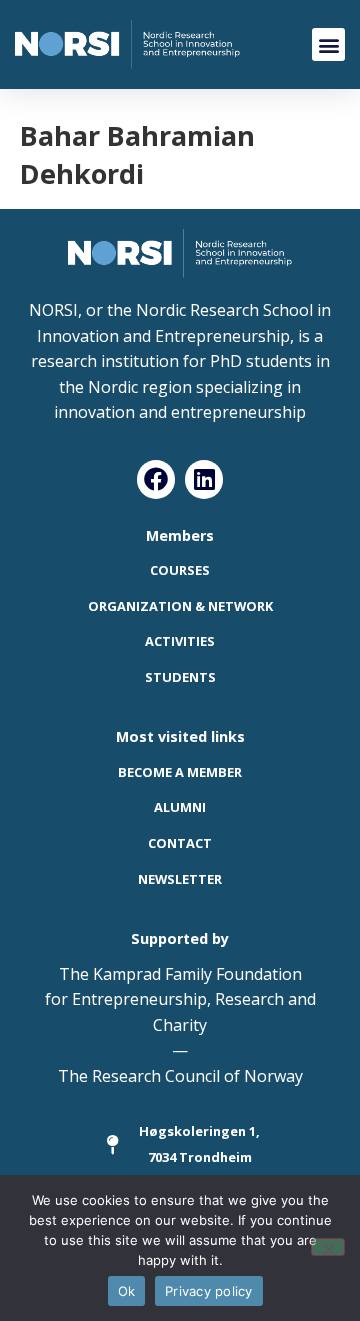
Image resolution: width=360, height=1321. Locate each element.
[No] (328, 1247)
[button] (328, 44)
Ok (127, 1291)
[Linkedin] (204, 479)
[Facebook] (156, 479)
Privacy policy (209, 1291)
